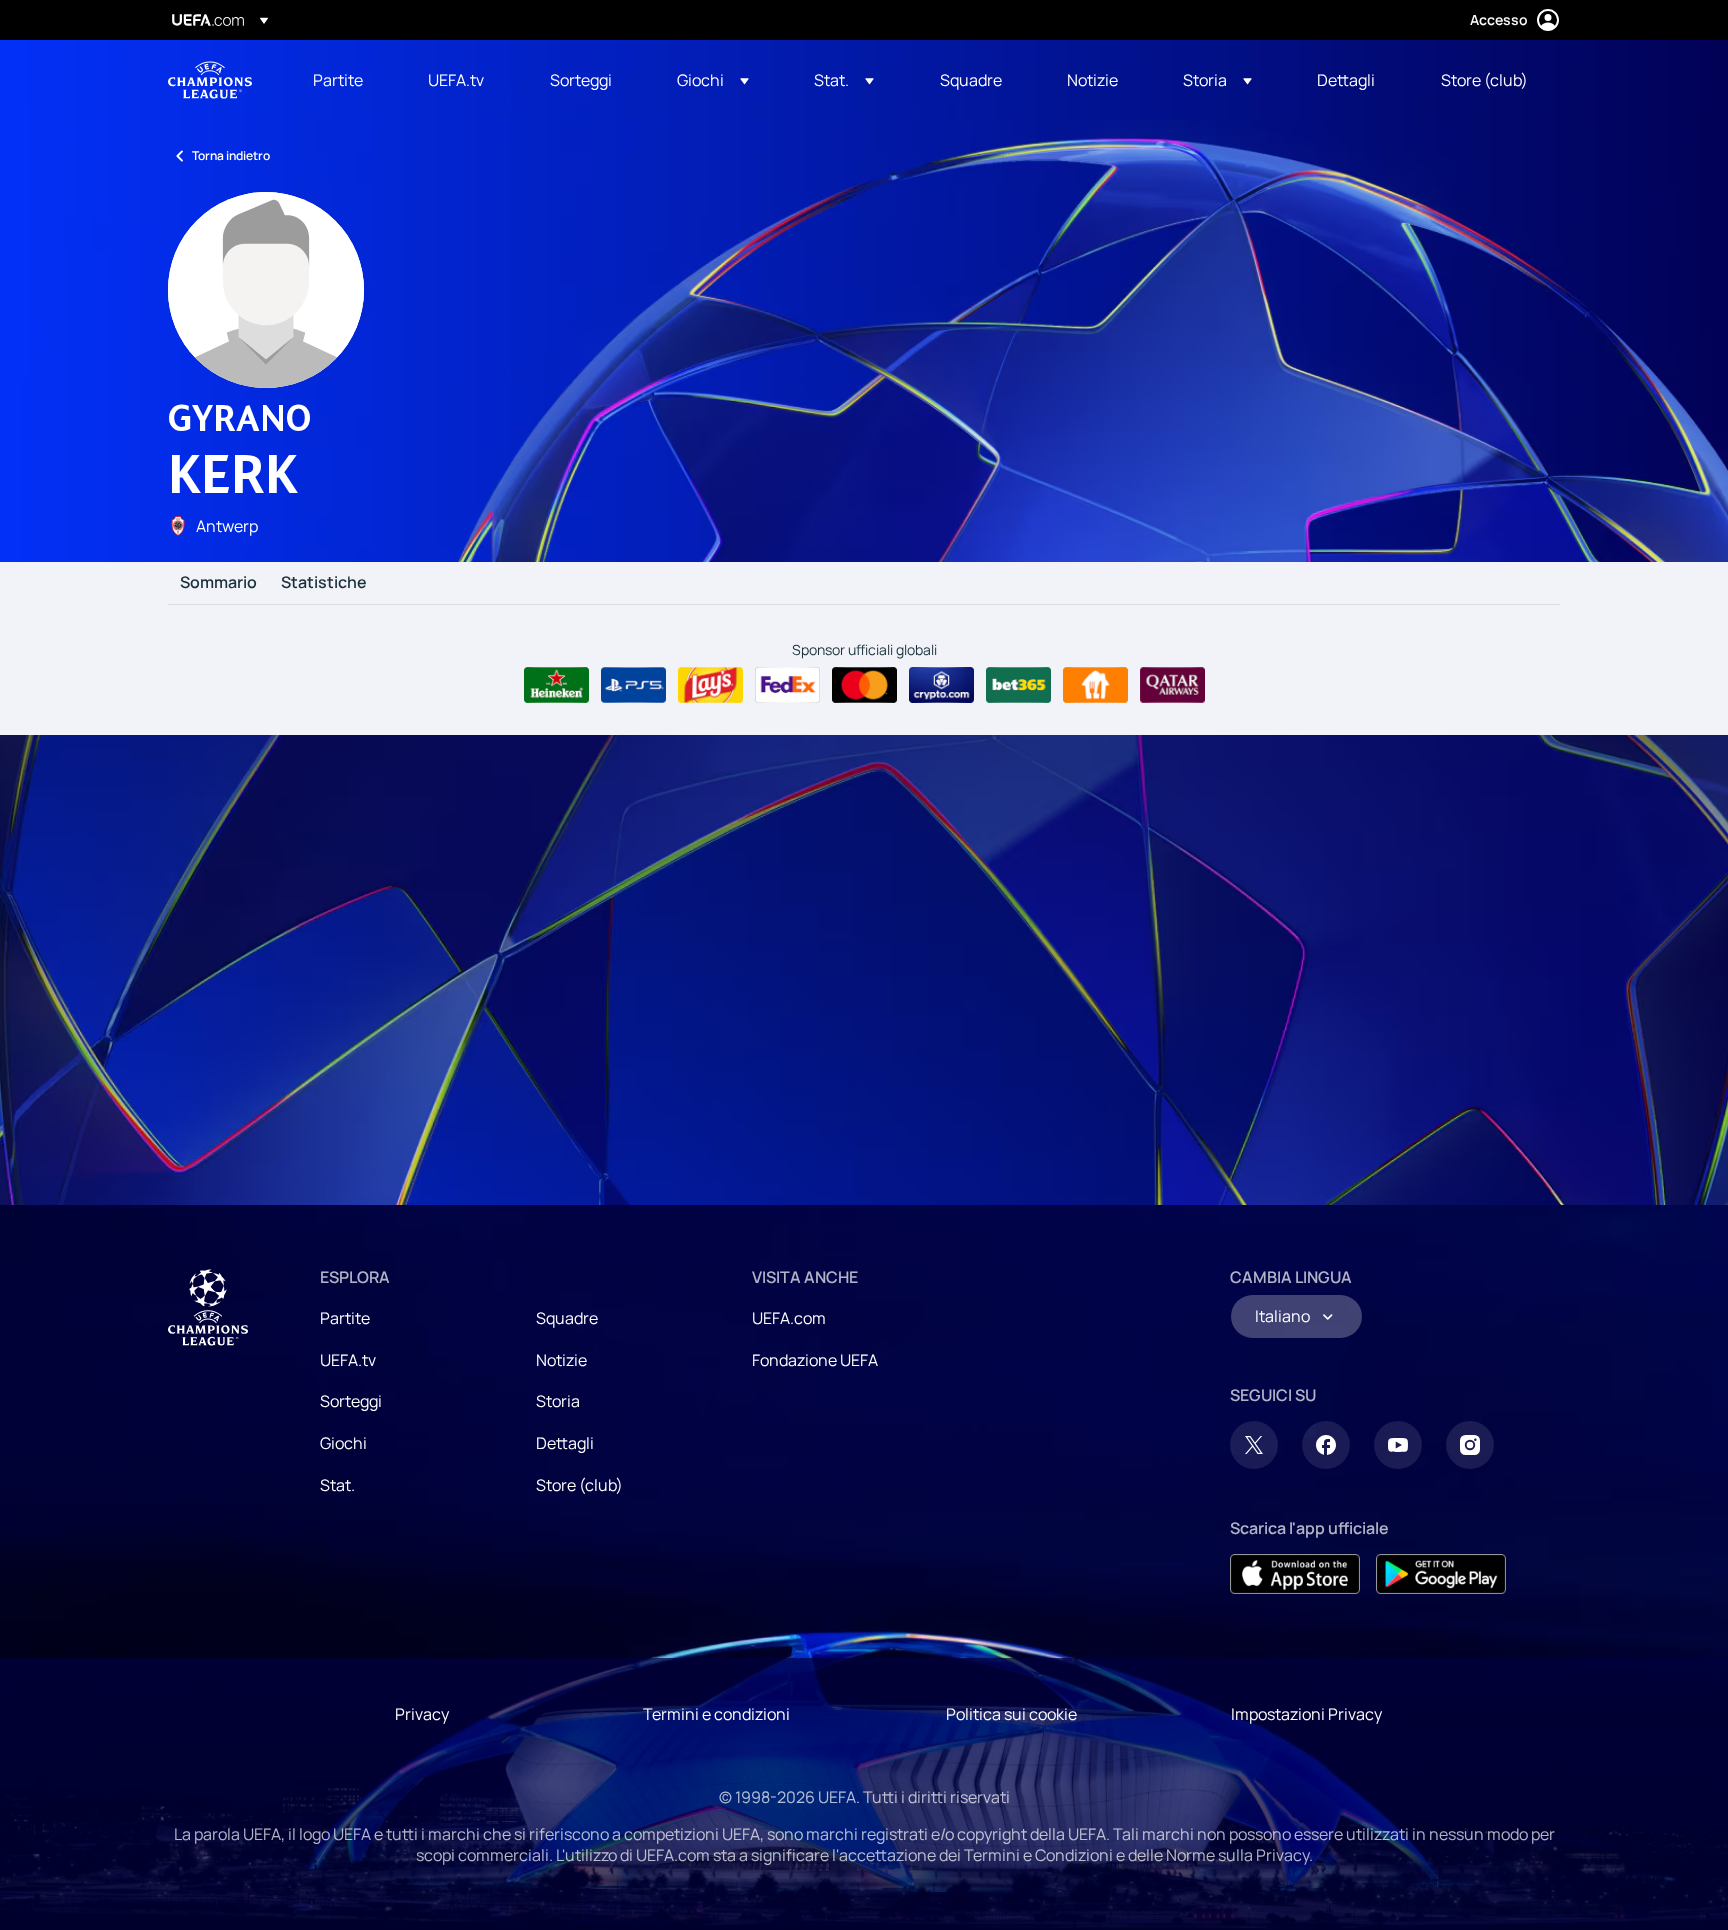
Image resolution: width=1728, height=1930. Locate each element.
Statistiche (324, 583)
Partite (345, 1318)
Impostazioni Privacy (1306, 1714)
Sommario (218, 583)
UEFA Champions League (210, 80)
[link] (338, 80)
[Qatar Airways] (1172, 685)
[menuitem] (345, 80)
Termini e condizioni (716, 1714)
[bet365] (1018, 685)
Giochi (343, 1443)
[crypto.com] (941, 685)
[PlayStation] (633, 685)
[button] (713, 80)
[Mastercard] (864, 685)
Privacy (422, 1714)
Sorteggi (351, 1401)
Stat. (337, 1485)
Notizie (561, 1360)
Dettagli (565, 1443)
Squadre (567, 1318)
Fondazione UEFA (815, 1360)
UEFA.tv (348, 1360)
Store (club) (579, 1485)
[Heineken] (556, 685)
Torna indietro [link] (231, 155)
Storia (558, 1401)
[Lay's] (710, 685)
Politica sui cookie (1011, 1714)
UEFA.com (789, 1318)
